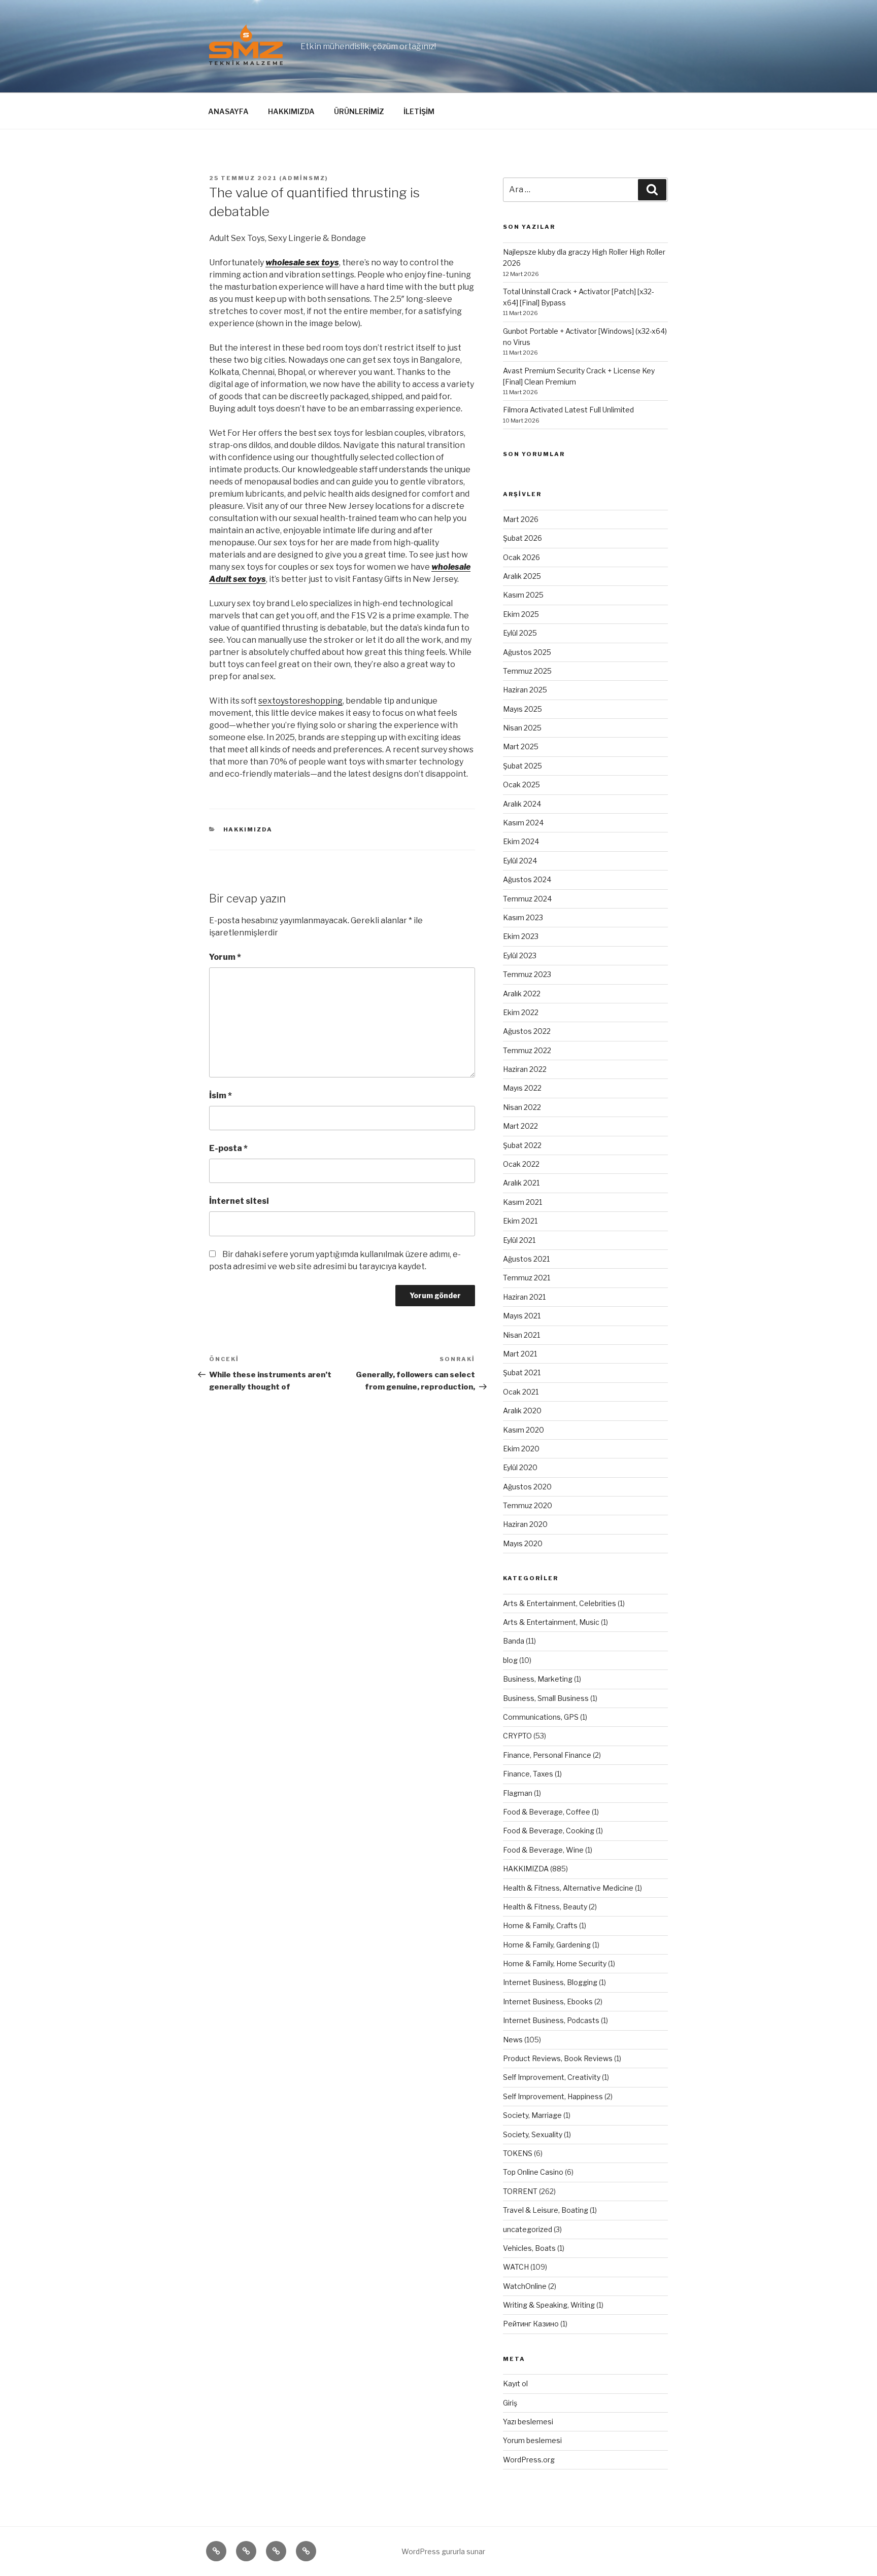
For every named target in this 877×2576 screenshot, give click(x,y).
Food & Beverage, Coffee (547, 1812)
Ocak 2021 (521, 1392)
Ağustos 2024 (527, 879)
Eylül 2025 (520, 633)
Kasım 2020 (524, 1430)
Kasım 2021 (522, 1202)
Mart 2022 (520, 1126)
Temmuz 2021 (527, 1278)
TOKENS (518, 2153)
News (513, 2040)
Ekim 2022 (521, 1012)
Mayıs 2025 (522, 709)
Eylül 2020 (520, 1467)
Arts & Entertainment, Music (551, 1622)
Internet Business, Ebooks (548, 2001)
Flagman (518, 1793)
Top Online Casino (533, 2172)
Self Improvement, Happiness (553, 2096)
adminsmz (304, 178)
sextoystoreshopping (300, 701)
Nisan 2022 (522, 1107)
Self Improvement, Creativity (552, 2077)
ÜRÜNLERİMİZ (359, 111)
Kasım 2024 (523, 823)
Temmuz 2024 (527, 899)
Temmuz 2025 (527, 671)
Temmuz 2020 (528, 1505)
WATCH (516, 2267)
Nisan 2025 (522, 728)
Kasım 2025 (523, 595)
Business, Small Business (546, 1698)
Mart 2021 (520, 1354)
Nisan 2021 (521, 1335)
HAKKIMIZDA (291, 111)
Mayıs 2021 (522, 1316)
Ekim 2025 (521, 614)
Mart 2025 (521, 746)
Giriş (510, 2403)
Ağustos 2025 (527, 652)
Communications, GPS (541, 1717)
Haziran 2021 (524, 1297)
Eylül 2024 (520, 861)
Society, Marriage (532, 2115)
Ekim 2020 (521, 1449)
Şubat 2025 (522, 766)
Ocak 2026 (521, 557)
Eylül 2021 (519, 1240)
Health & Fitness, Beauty (545, 1907)
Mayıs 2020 (523, 1543)
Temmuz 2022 (527, 1050)
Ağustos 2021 (526, 1259)
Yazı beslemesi (528, 2422)
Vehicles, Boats (529, 2248)
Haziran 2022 (525, 1069)
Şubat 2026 (522, 538)
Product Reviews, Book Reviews (558, 2058)
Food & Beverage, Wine (543, 1850)
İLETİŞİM (419, 111)
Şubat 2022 (522, 1145)
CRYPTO (517, 1736)
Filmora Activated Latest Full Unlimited (568, 410)
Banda (514, 1641)
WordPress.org (529, 2460)
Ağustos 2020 (527, 1487)
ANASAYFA (228, 111)
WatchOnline (525, 2286)
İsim (221, 1095)
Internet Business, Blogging (550, 1982)
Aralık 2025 (522, 576)
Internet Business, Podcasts (551, 2020)
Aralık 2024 (522, 804)
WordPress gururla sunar (443, 2551)
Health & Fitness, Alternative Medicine (568, 1888)
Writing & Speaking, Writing (549, 2305)
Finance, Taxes (528, 1774)
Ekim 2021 (520, 1221)
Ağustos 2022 (527, 1031)
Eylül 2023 (520, 955)
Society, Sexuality (533, 2134)
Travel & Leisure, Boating (546, 2210)
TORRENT (520, 2191)
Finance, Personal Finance (547, 1755)
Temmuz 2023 (527, 974)
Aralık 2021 (521, 1183)
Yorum (225, 957)
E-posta (228, 1148)
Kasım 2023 (523, 917)
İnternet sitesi (239, 1201)
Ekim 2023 (521, 936)
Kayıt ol (515, 2383)
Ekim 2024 (521, 841)
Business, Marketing (538, 1679)
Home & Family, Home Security (555, 1963)
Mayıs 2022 (522, 1088)
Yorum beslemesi (532, 2440)
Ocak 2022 (521, 1164)
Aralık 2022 (522, 994)
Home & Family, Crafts (540, 1925)
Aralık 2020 (522, 1411)
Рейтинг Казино (531, 2324)
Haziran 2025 (525, 690)
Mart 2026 (521, 519)
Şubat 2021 (522, 1372)
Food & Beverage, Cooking (549, 1831)
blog (510, 1660)
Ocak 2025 (521, 785)
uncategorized (528, 2229)
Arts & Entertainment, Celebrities (560, 1603)
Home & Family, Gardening (547, 1945)
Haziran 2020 (525, 1524)
